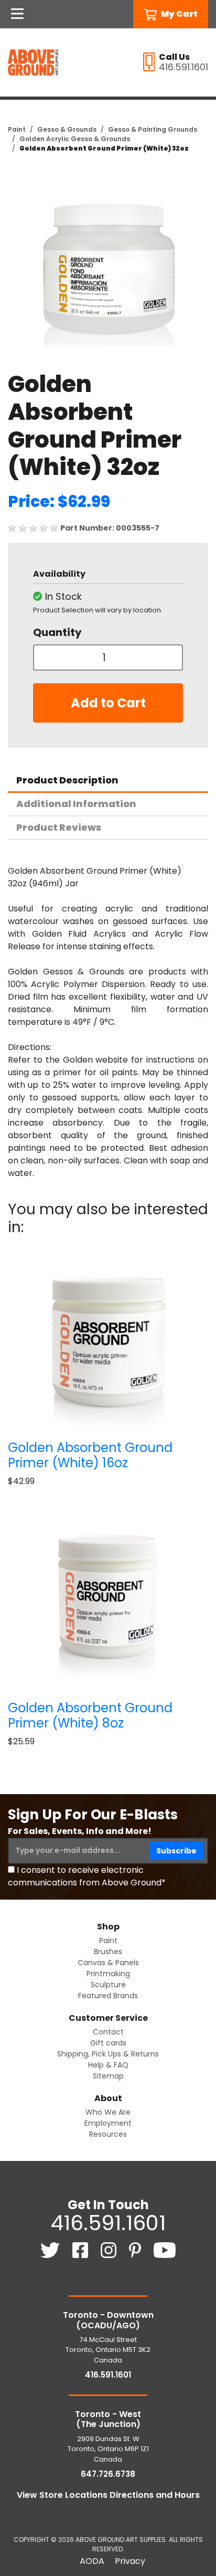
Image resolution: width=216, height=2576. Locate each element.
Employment (108, 2123)
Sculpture (108, 1985)
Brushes (108, 1952)
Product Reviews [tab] (59, 827)
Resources (108, 2134)
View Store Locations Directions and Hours (108, 2495)
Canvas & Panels (108, 1963)
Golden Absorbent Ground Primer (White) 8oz (90, 1715)
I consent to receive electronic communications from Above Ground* (87, 1876)
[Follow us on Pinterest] (136, 2250)
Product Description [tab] (67, 780)
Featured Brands (108, 1996)
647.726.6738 (108, 2474)
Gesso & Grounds (67, 129)
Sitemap (108, 2076)
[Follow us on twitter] (51, 2250)
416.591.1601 (108, 2223)
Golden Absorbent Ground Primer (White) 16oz (90, 1455)
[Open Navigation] (17, 14)
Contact (108, 2032)
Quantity (57, 632)
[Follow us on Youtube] (165, 2250)
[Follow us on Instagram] (110, 2250)
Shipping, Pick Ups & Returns (108, 2054)
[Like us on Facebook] (81, 2250)
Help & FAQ (108, 2065)
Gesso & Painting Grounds (153, 129)
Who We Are (108, 2112)
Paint (17, 129)
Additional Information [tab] (76, 804)
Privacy (130, 2561)
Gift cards (108, 2043)
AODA (92, 2561)
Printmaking (108, 1974)
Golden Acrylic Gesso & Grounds (75, 139)
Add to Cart (108, 703)
